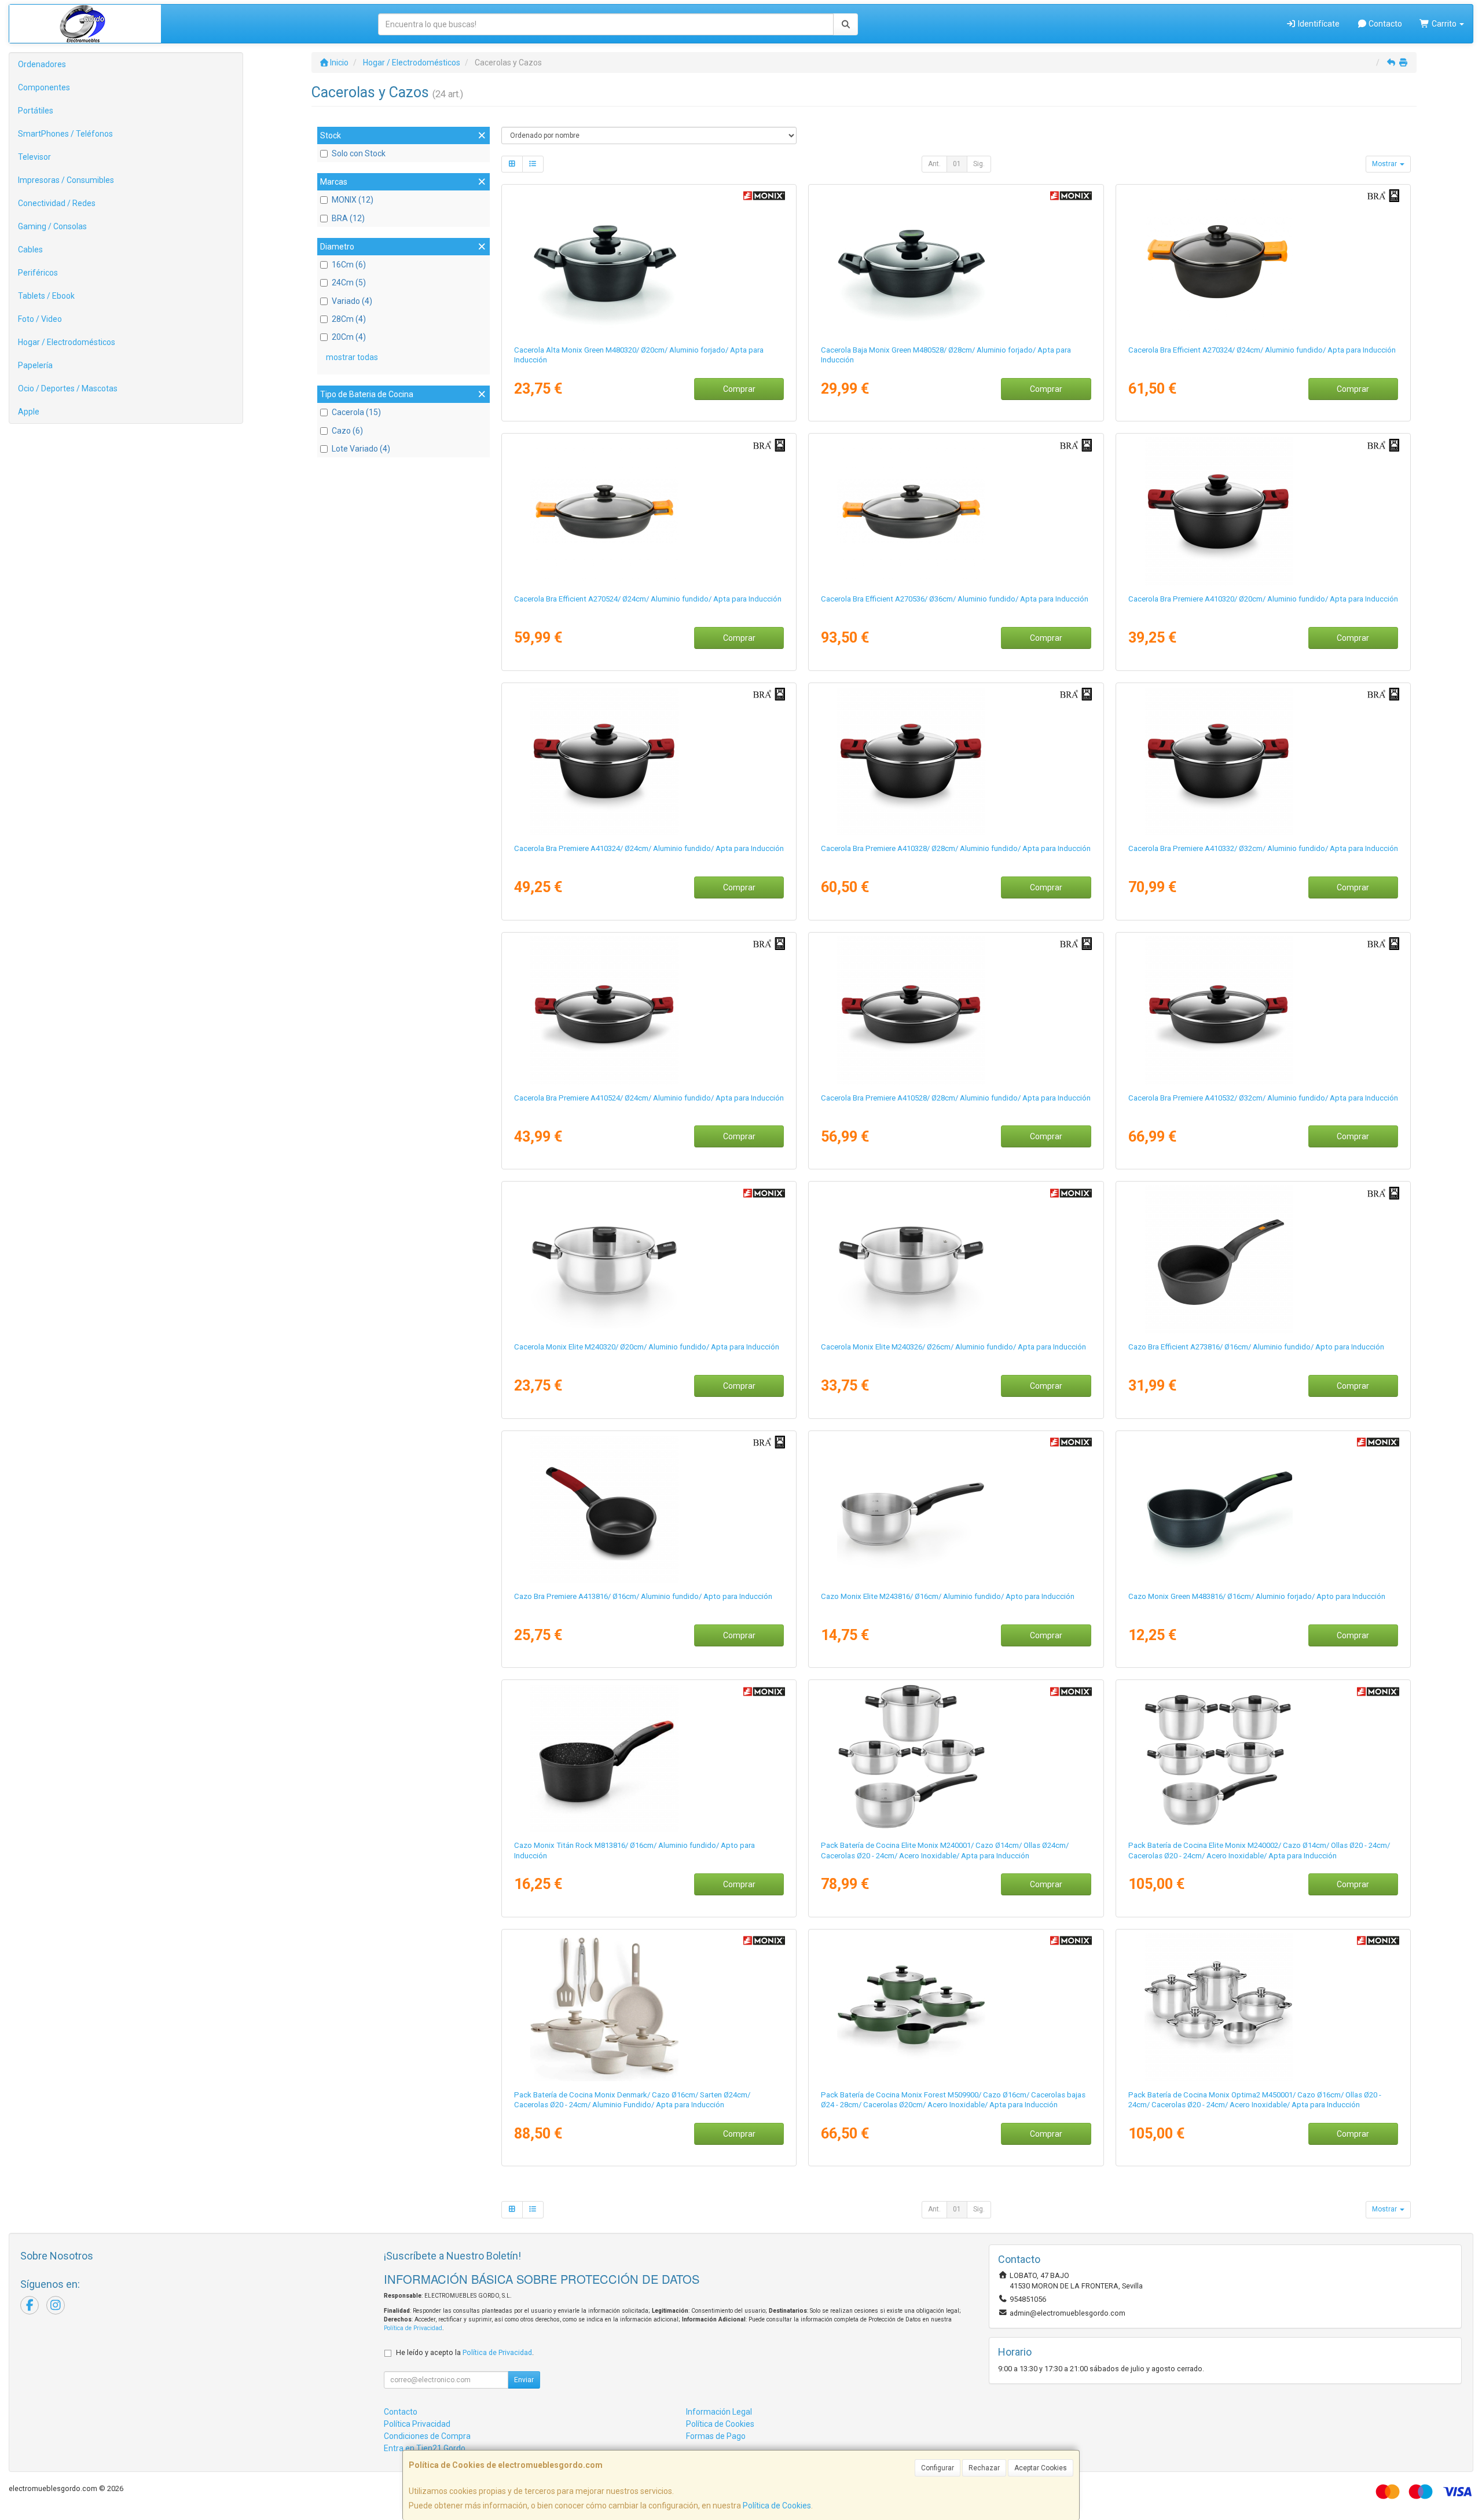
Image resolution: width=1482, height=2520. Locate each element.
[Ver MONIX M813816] (649, 1758)
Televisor (34, 157)
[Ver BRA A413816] (649, 1509)
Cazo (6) (347, 431)
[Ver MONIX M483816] (1263, 1509)
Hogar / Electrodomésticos (67, 342)
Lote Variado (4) (361, 449)
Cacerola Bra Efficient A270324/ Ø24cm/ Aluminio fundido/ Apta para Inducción (1262, 350)
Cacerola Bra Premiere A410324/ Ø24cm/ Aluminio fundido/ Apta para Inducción (649, 848)
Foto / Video (40, 319)
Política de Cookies (777, 2506)
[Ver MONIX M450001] (1263, 2007)
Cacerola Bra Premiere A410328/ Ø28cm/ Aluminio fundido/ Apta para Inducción (956, 848)
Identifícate (1318, 24)
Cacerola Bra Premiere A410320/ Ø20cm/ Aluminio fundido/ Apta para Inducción (1263, 599)
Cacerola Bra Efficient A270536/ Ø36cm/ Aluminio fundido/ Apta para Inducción (955, 599)
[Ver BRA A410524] (649, 1010)
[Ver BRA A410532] (1263, 1010)
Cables (30, 250)
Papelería (35, 365)
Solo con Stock (359, 153)
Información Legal (719, 2412)
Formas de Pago (716, 2436)
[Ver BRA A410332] (1263, 761)
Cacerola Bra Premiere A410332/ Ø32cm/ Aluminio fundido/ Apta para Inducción (1263, 848)
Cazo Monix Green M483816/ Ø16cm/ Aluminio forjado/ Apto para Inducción (1257, 1596)
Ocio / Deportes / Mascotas (68, 388)
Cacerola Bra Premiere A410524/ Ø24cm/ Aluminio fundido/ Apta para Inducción (649, 1098)
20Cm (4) (349, 337)
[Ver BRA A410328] (956, 761)
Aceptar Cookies (1041, 2468)
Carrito (1444, 24)
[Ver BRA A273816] (1263, 1259)
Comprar (739, 389)
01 (957, 164)
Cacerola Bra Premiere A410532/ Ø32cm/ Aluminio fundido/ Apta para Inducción (1263, 1098)
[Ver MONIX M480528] (956, 262)
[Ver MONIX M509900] (956, 2007)
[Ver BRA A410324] (649, 761)
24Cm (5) (349, 283)
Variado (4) (352, 301)
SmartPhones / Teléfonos (65, 134)
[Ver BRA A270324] (1263, 262)
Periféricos (38, 273)
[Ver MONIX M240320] (649, 1259)
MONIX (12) (353, 200)
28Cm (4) (349, 319)
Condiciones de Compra (427, 2436)
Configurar (938, 2468)
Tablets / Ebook (46, 296)
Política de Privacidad (413, 2328)
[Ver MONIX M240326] (956, 1259)
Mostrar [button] (1385, 164)
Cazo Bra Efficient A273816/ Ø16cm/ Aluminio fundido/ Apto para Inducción (1256, 1347)
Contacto (1384, 24)
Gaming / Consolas (52, 226)
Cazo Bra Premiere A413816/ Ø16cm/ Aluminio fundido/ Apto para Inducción (643, 1596)
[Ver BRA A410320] (1263, 511)
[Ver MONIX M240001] (956, 1758)
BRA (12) (348, 218)
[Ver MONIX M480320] (649, 262)
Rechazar (984, 2468)
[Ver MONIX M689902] (649, 2007)
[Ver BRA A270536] (956, 511)
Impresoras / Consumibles (66, 180)
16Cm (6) (349, 265)
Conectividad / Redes (57, 203)
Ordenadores (42, 64)
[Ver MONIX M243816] (956, 1509)
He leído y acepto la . (465, 2352)
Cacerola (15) (356, 412)
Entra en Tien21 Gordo (425, 2448)
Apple (29, 412)
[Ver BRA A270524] (649, 511)
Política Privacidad (417, 2424)
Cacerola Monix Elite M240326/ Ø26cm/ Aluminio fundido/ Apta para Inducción (953, 1347)
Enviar (524, 2380)
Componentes (44, 87)
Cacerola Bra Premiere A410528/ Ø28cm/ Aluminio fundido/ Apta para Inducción (956, 1098)
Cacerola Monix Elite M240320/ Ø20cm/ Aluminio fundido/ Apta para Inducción (647, 1347)
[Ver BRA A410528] (956, 1010)
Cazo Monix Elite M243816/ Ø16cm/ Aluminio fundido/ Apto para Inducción (948, 1596)
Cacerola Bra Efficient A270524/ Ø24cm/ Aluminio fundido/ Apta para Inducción (648, 599)
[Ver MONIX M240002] (1263, 1758)
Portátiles (36, 111)
